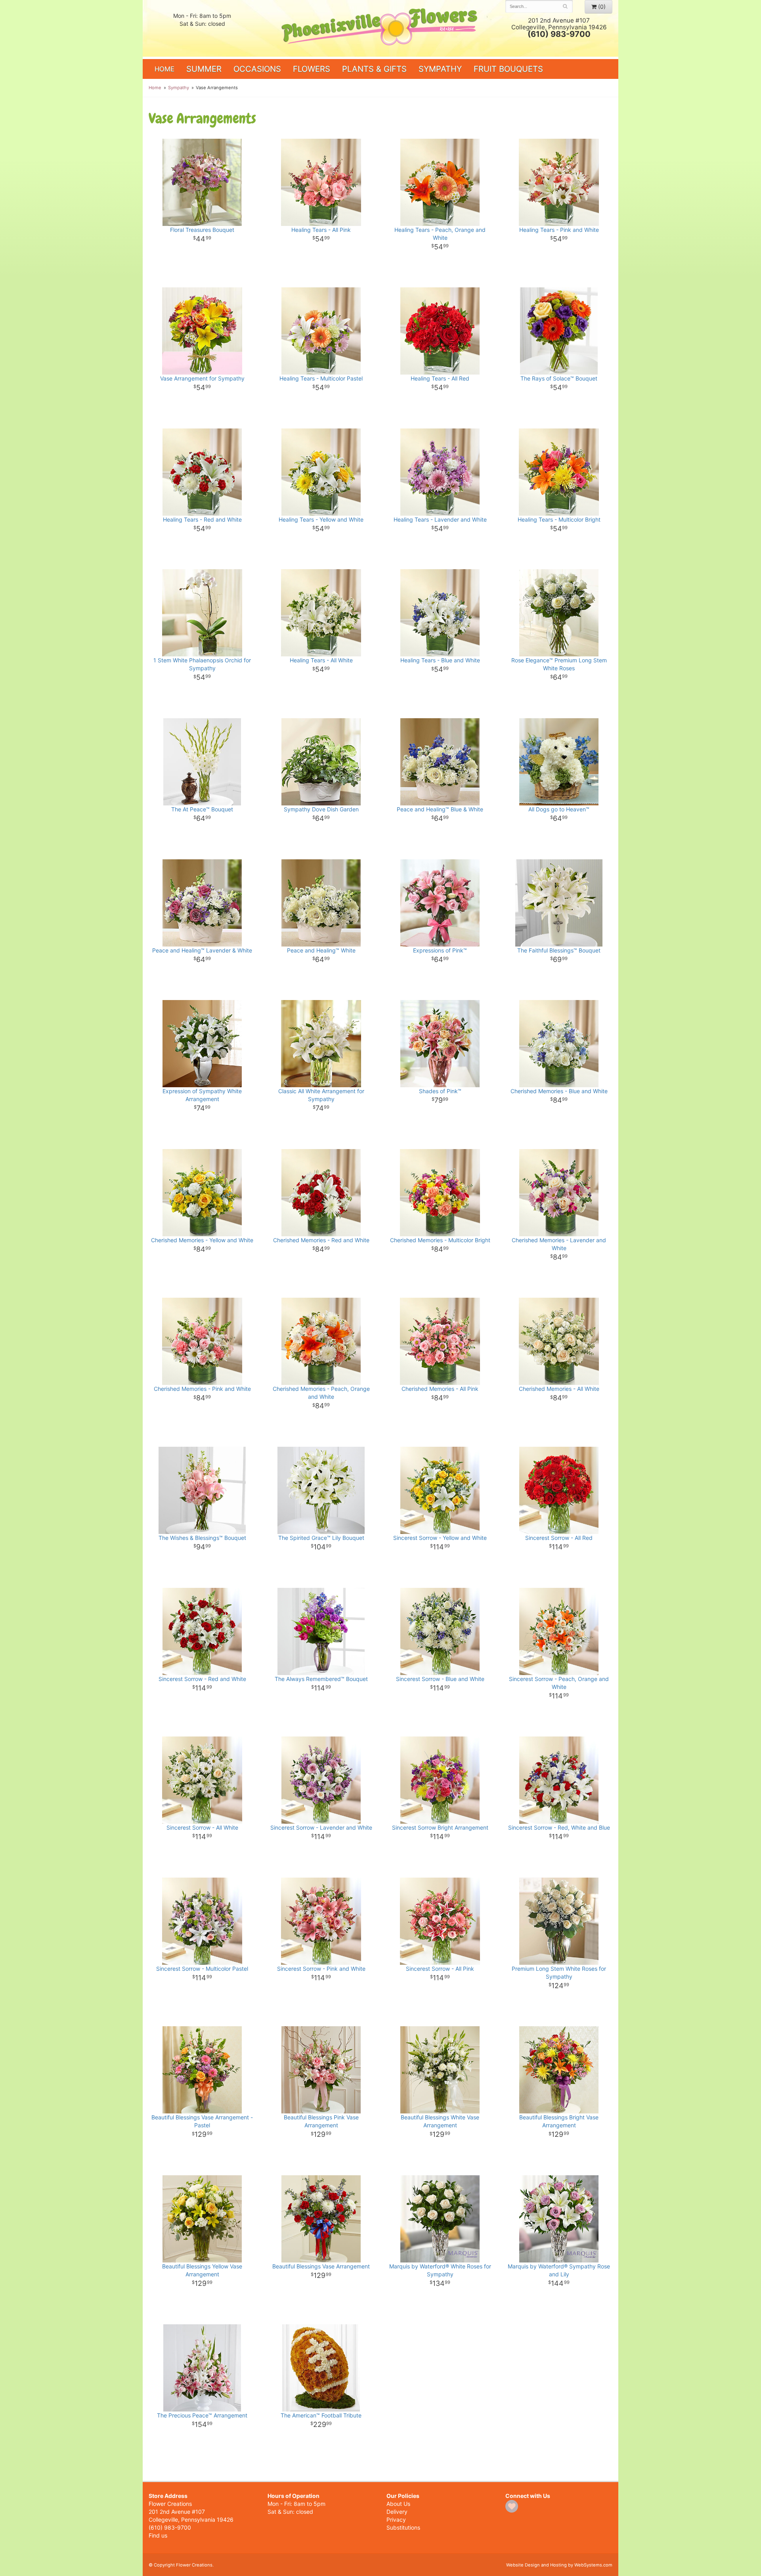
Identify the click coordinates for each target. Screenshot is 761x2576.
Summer (204, 69)
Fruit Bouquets (508, 69)
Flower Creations (380, 29)
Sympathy (440, 69)
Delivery (397, 2512)
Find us (158, 2535)
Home (164, 69)
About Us (398, 2504)
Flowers (312, 69)
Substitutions (403, 2527)
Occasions (257, 69)
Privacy (396, 2520)
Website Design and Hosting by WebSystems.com (559, 2565)
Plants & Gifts (374, 69)
